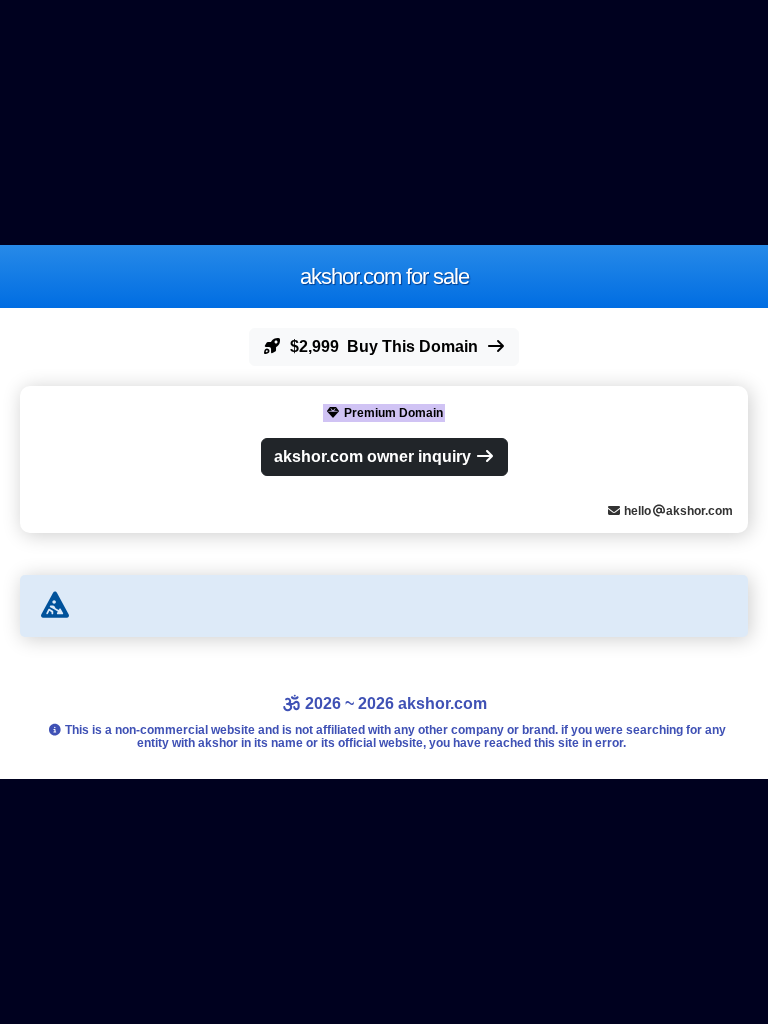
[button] (384, 347)
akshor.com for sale (384, 276)
